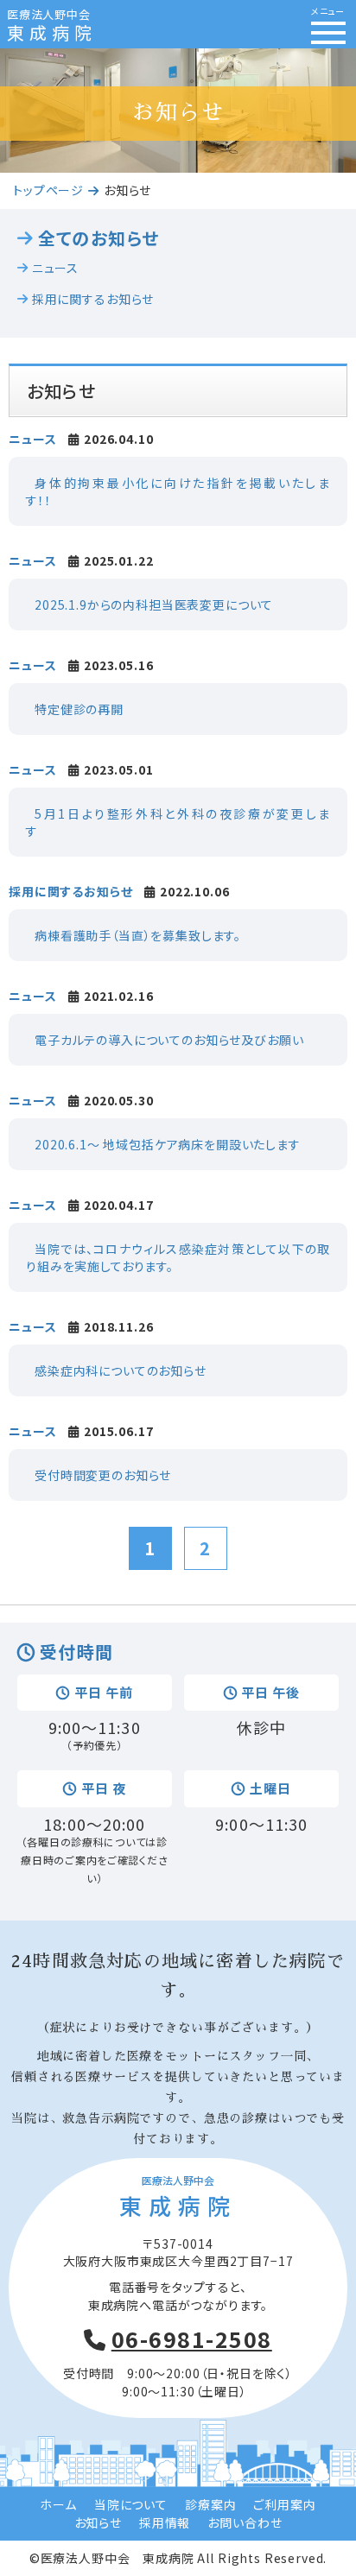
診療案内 (210, 2504)
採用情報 (165, 2522)
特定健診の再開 (79, 709)
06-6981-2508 (192, 2339)
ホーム (58, 2504)
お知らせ (98, 2522)
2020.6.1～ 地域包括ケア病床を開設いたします (168, 1144)
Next (334, 86)
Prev (22, 86)
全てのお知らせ (99, 238)
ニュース (55, 268)
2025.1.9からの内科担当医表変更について (154, 604)
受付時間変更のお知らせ (103, 1475)
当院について (131, 2504)
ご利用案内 (284, 2504)
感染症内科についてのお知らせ (121, 1370)
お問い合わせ (245, 2522)
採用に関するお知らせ (93, 299)
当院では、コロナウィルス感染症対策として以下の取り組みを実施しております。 (178, 1257)
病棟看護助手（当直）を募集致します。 (138, 935)
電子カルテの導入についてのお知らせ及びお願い (169, 1040)
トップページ (48, 190)
